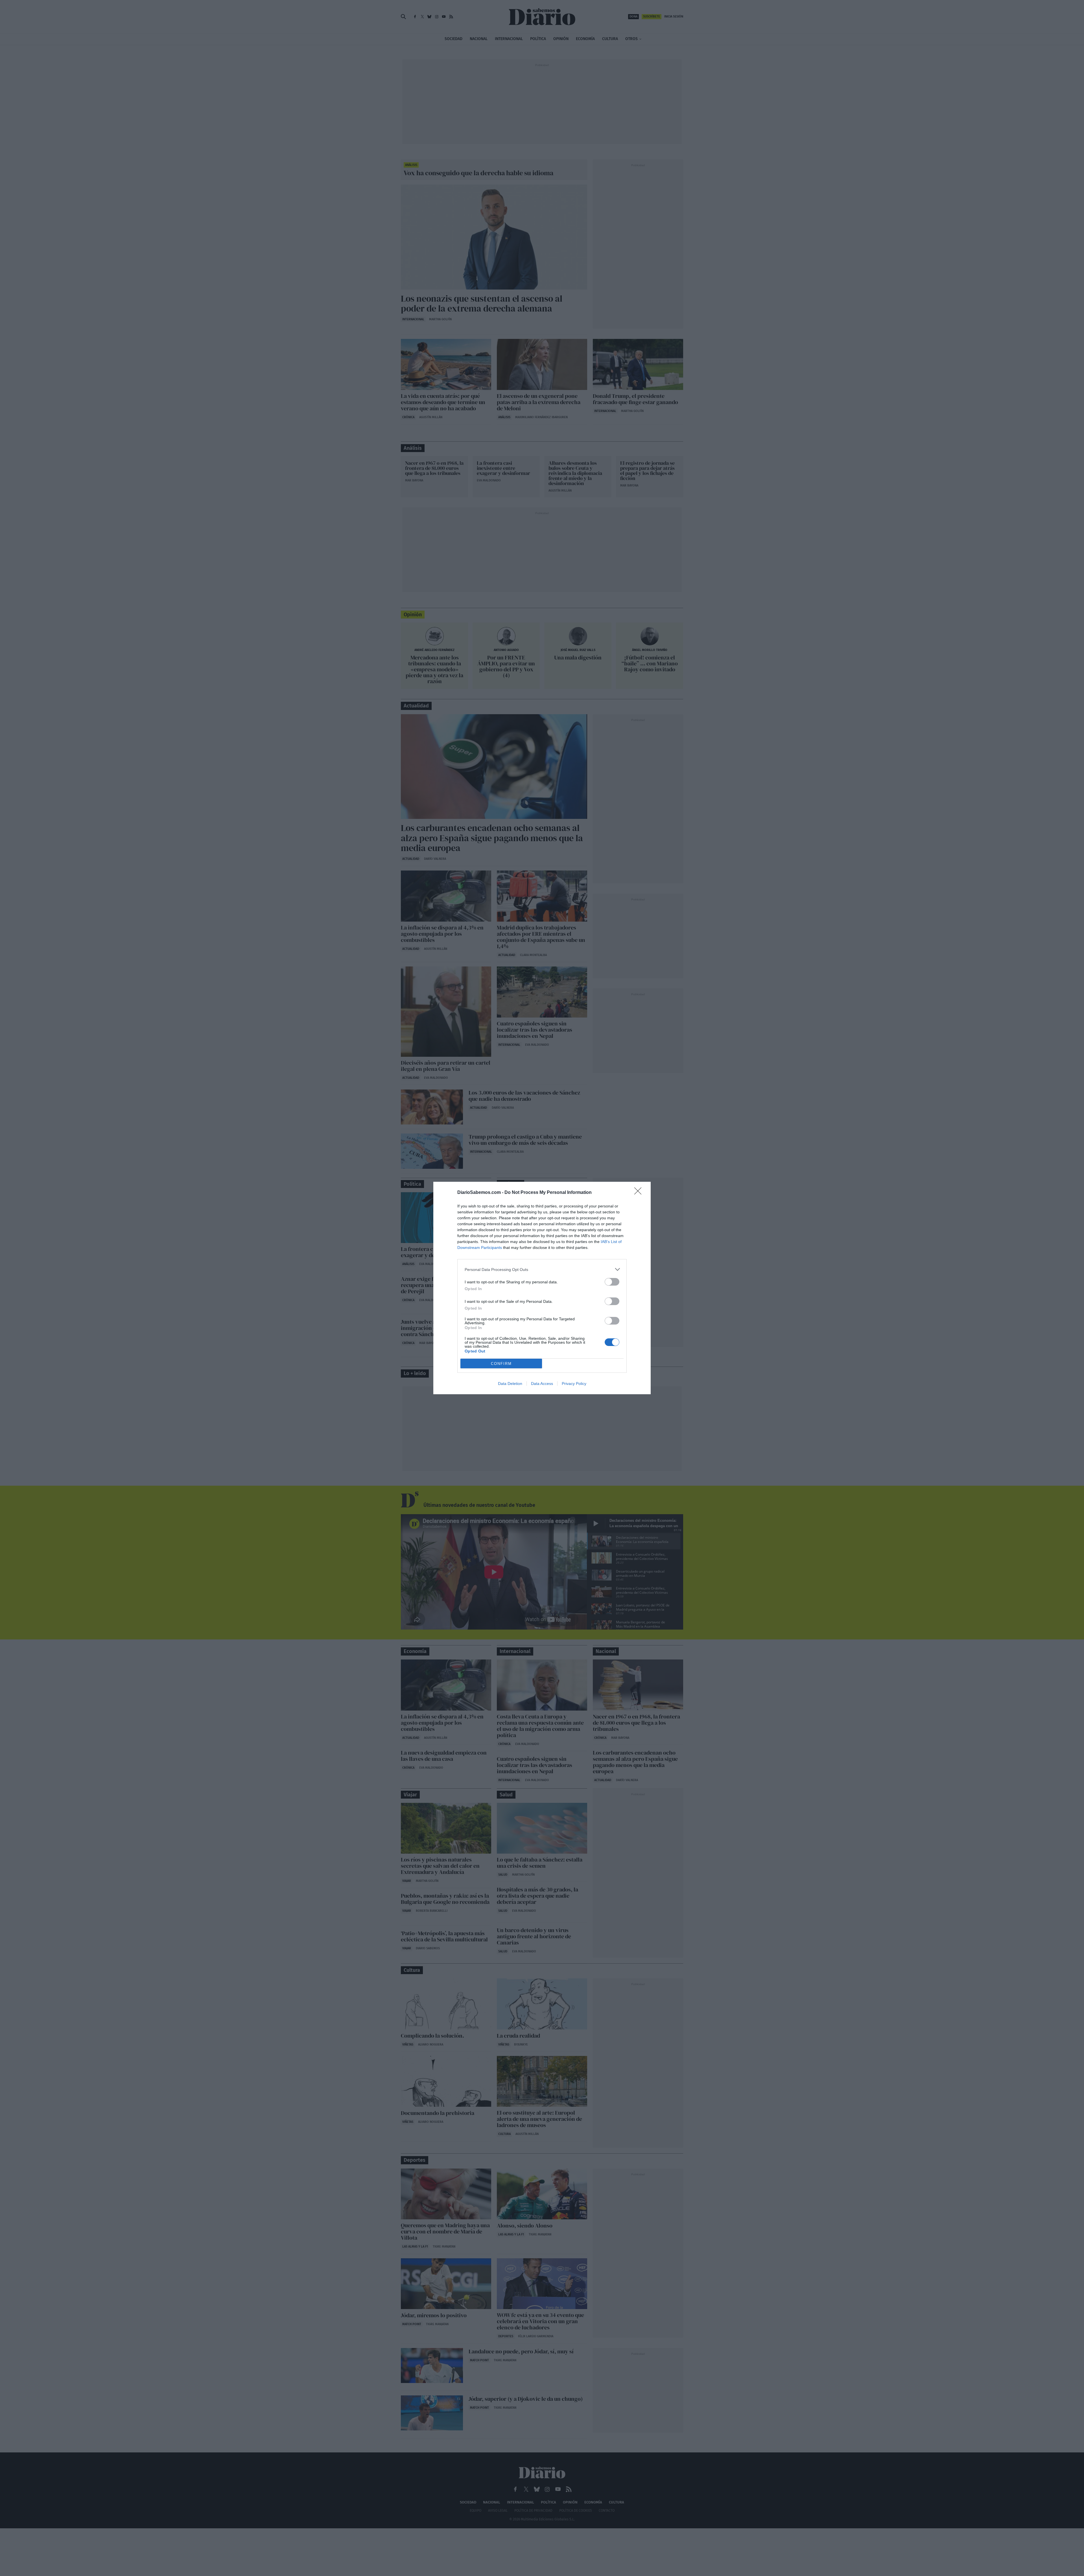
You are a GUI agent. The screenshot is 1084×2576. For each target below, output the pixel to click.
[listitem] (542, 1269)
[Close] (640, 1193)
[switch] (612, 1282)
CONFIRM (501, 1364)
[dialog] (542, 1288)
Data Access (542, 1384)
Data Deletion (510, 1384)
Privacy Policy (574, 1384)
